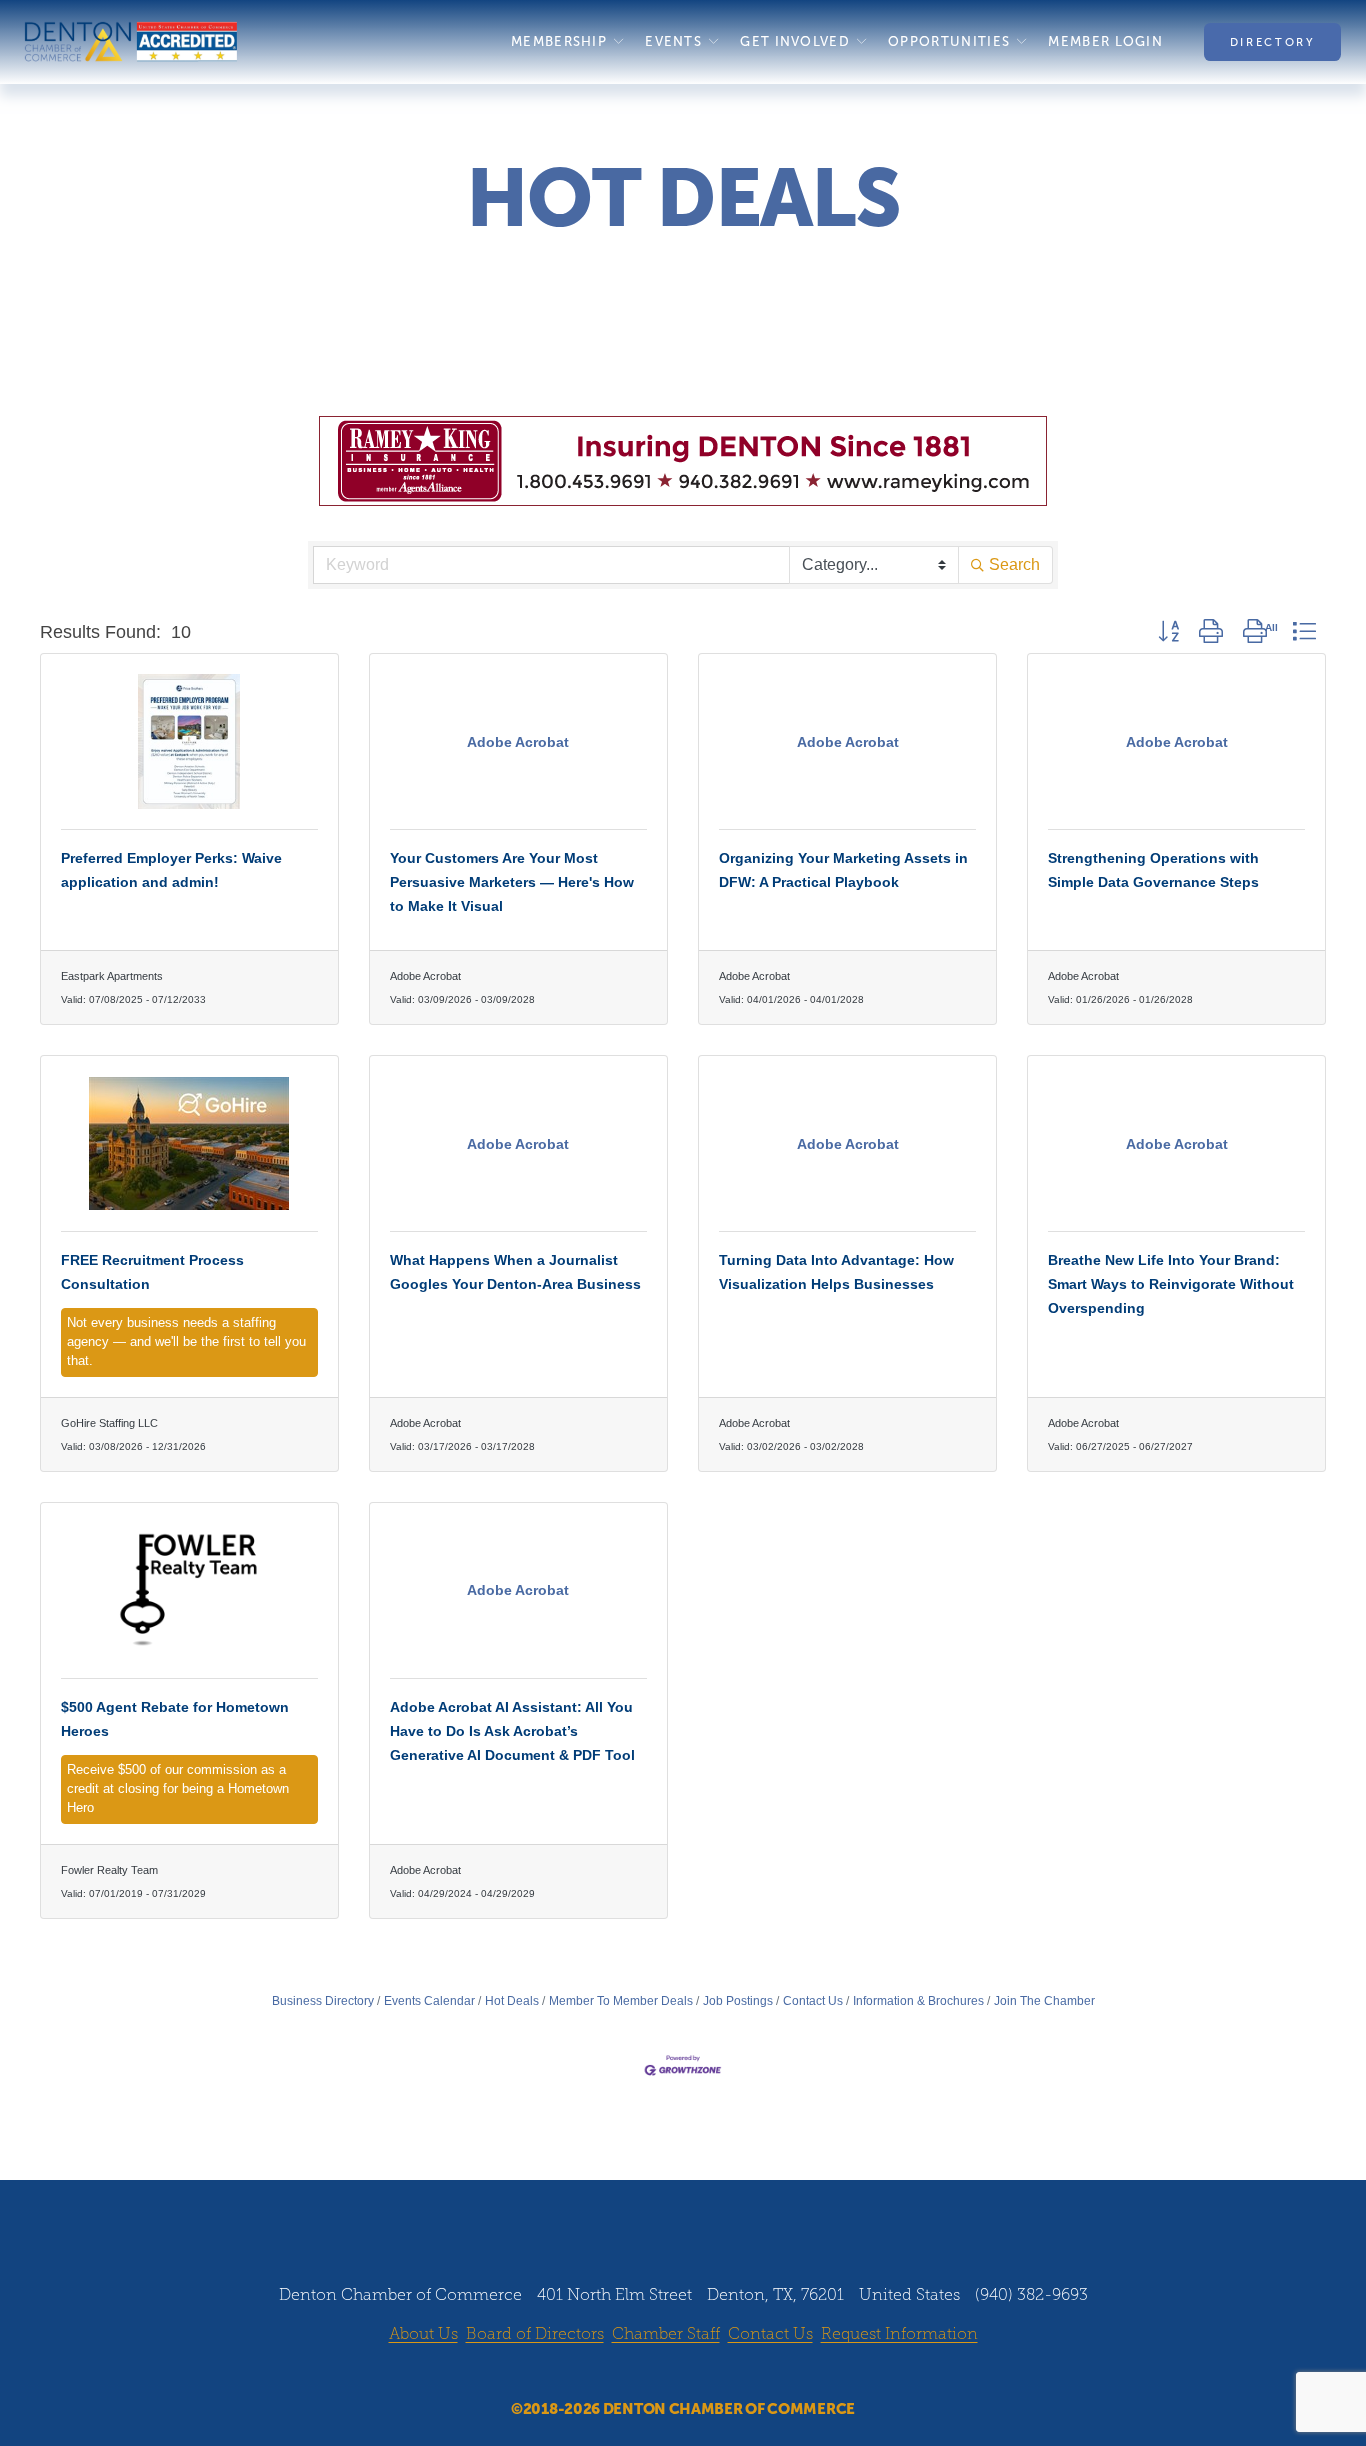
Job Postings (738, 2001)
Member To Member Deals (621, 2001)
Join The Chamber (1044, 2001)
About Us (423, 2333)
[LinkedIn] (702, 2373)
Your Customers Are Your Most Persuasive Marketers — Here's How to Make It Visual (512, 882)
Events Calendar (429, 2001)
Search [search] (1014, 564)
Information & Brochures (918, 2001)
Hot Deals (512, 2001)
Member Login (1105, 41)
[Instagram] (664, 2373)
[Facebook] (626, 2373)
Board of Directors (535, 2333)
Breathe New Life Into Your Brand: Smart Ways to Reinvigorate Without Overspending (1171, 1284)
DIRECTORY (1273, 42)
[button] (1168, 632)
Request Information (899, 2333)
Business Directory (323, 2001)
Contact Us (813, 2001)
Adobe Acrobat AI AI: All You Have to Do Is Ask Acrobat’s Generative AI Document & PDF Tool (512, 1731)
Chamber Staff (666, 2333)
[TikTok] (740, 2373)
